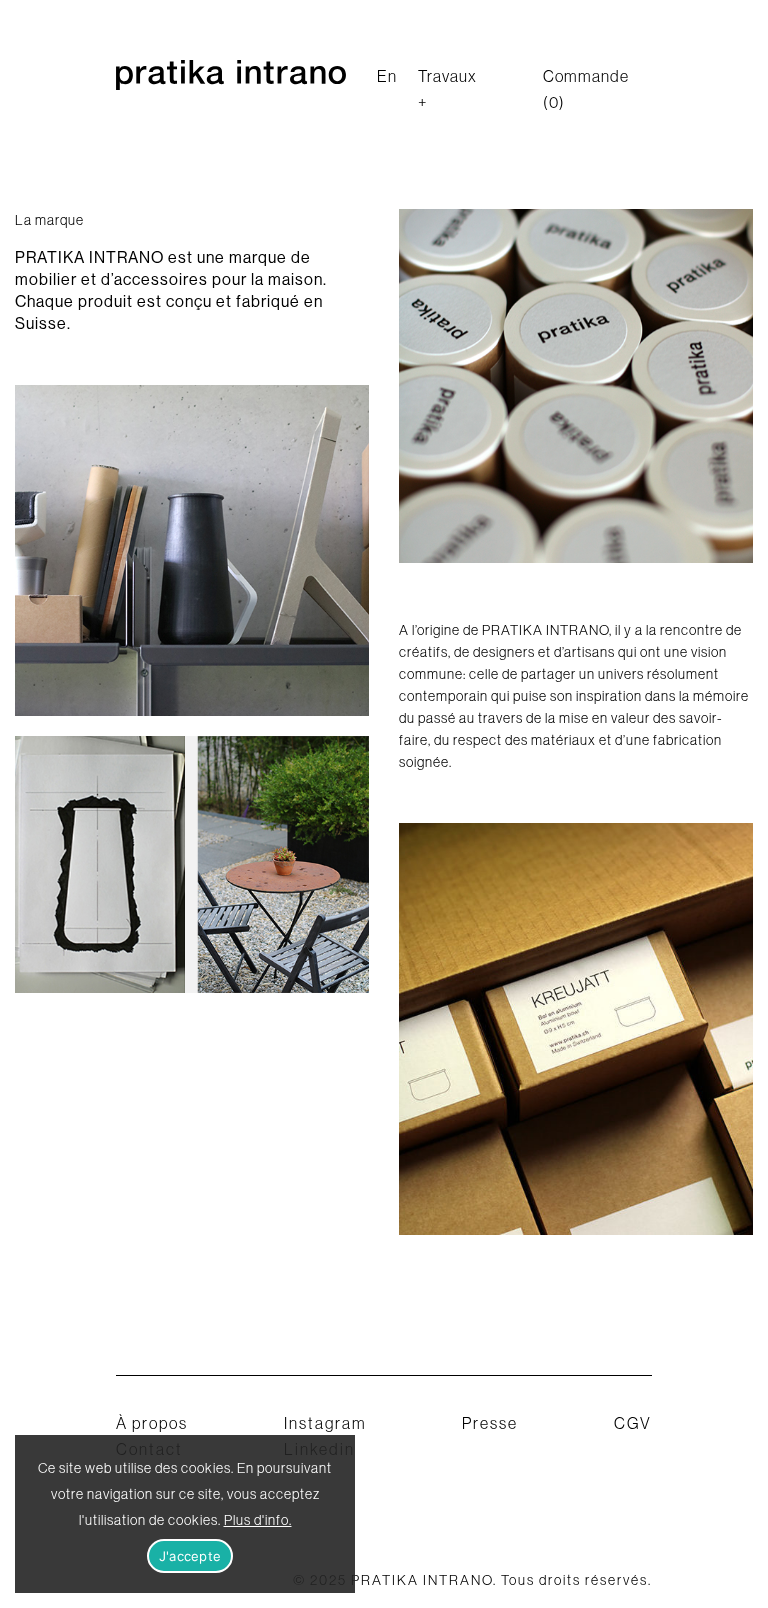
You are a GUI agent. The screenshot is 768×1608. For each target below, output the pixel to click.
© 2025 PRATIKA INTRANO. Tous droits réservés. (472, 1580)
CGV (633, 1423)
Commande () (586, 89)
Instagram (325, 1423)
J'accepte (190, 1556)
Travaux (447, 76)
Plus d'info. (258, 1520)
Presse (490, 1423)
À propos (152, 1423)
